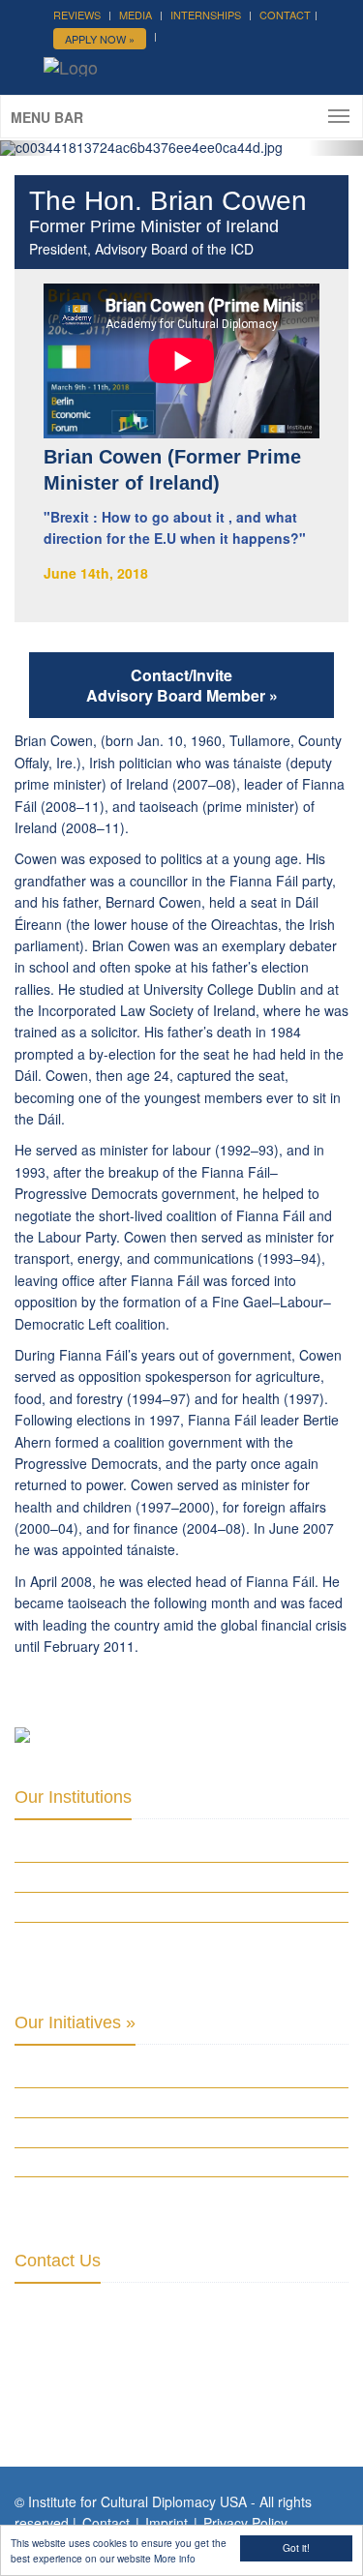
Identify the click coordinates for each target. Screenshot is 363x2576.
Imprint (166, 2523)
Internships (206, 15)
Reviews (77, 15)
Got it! (296, 2547)
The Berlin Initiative (73, 2132)
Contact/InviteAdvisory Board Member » (182, 685)
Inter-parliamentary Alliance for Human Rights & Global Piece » (163, 1945)
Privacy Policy (245, 2523)
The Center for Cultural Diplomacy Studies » (151, 1876)
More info (175, 2558)
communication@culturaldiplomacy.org (133, 2397)
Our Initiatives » (75, 2022)
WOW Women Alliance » (82, 2073)
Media (136, 15)
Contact (285, 15)
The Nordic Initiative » (80, 2162)
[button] (27, 148)
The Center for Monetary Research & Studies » (156, 1906)
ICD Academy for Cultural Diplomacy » (130, 1847)
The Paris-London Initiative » (99, 2102)
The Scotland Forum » (81, 2191)
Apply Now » (100, 39)
